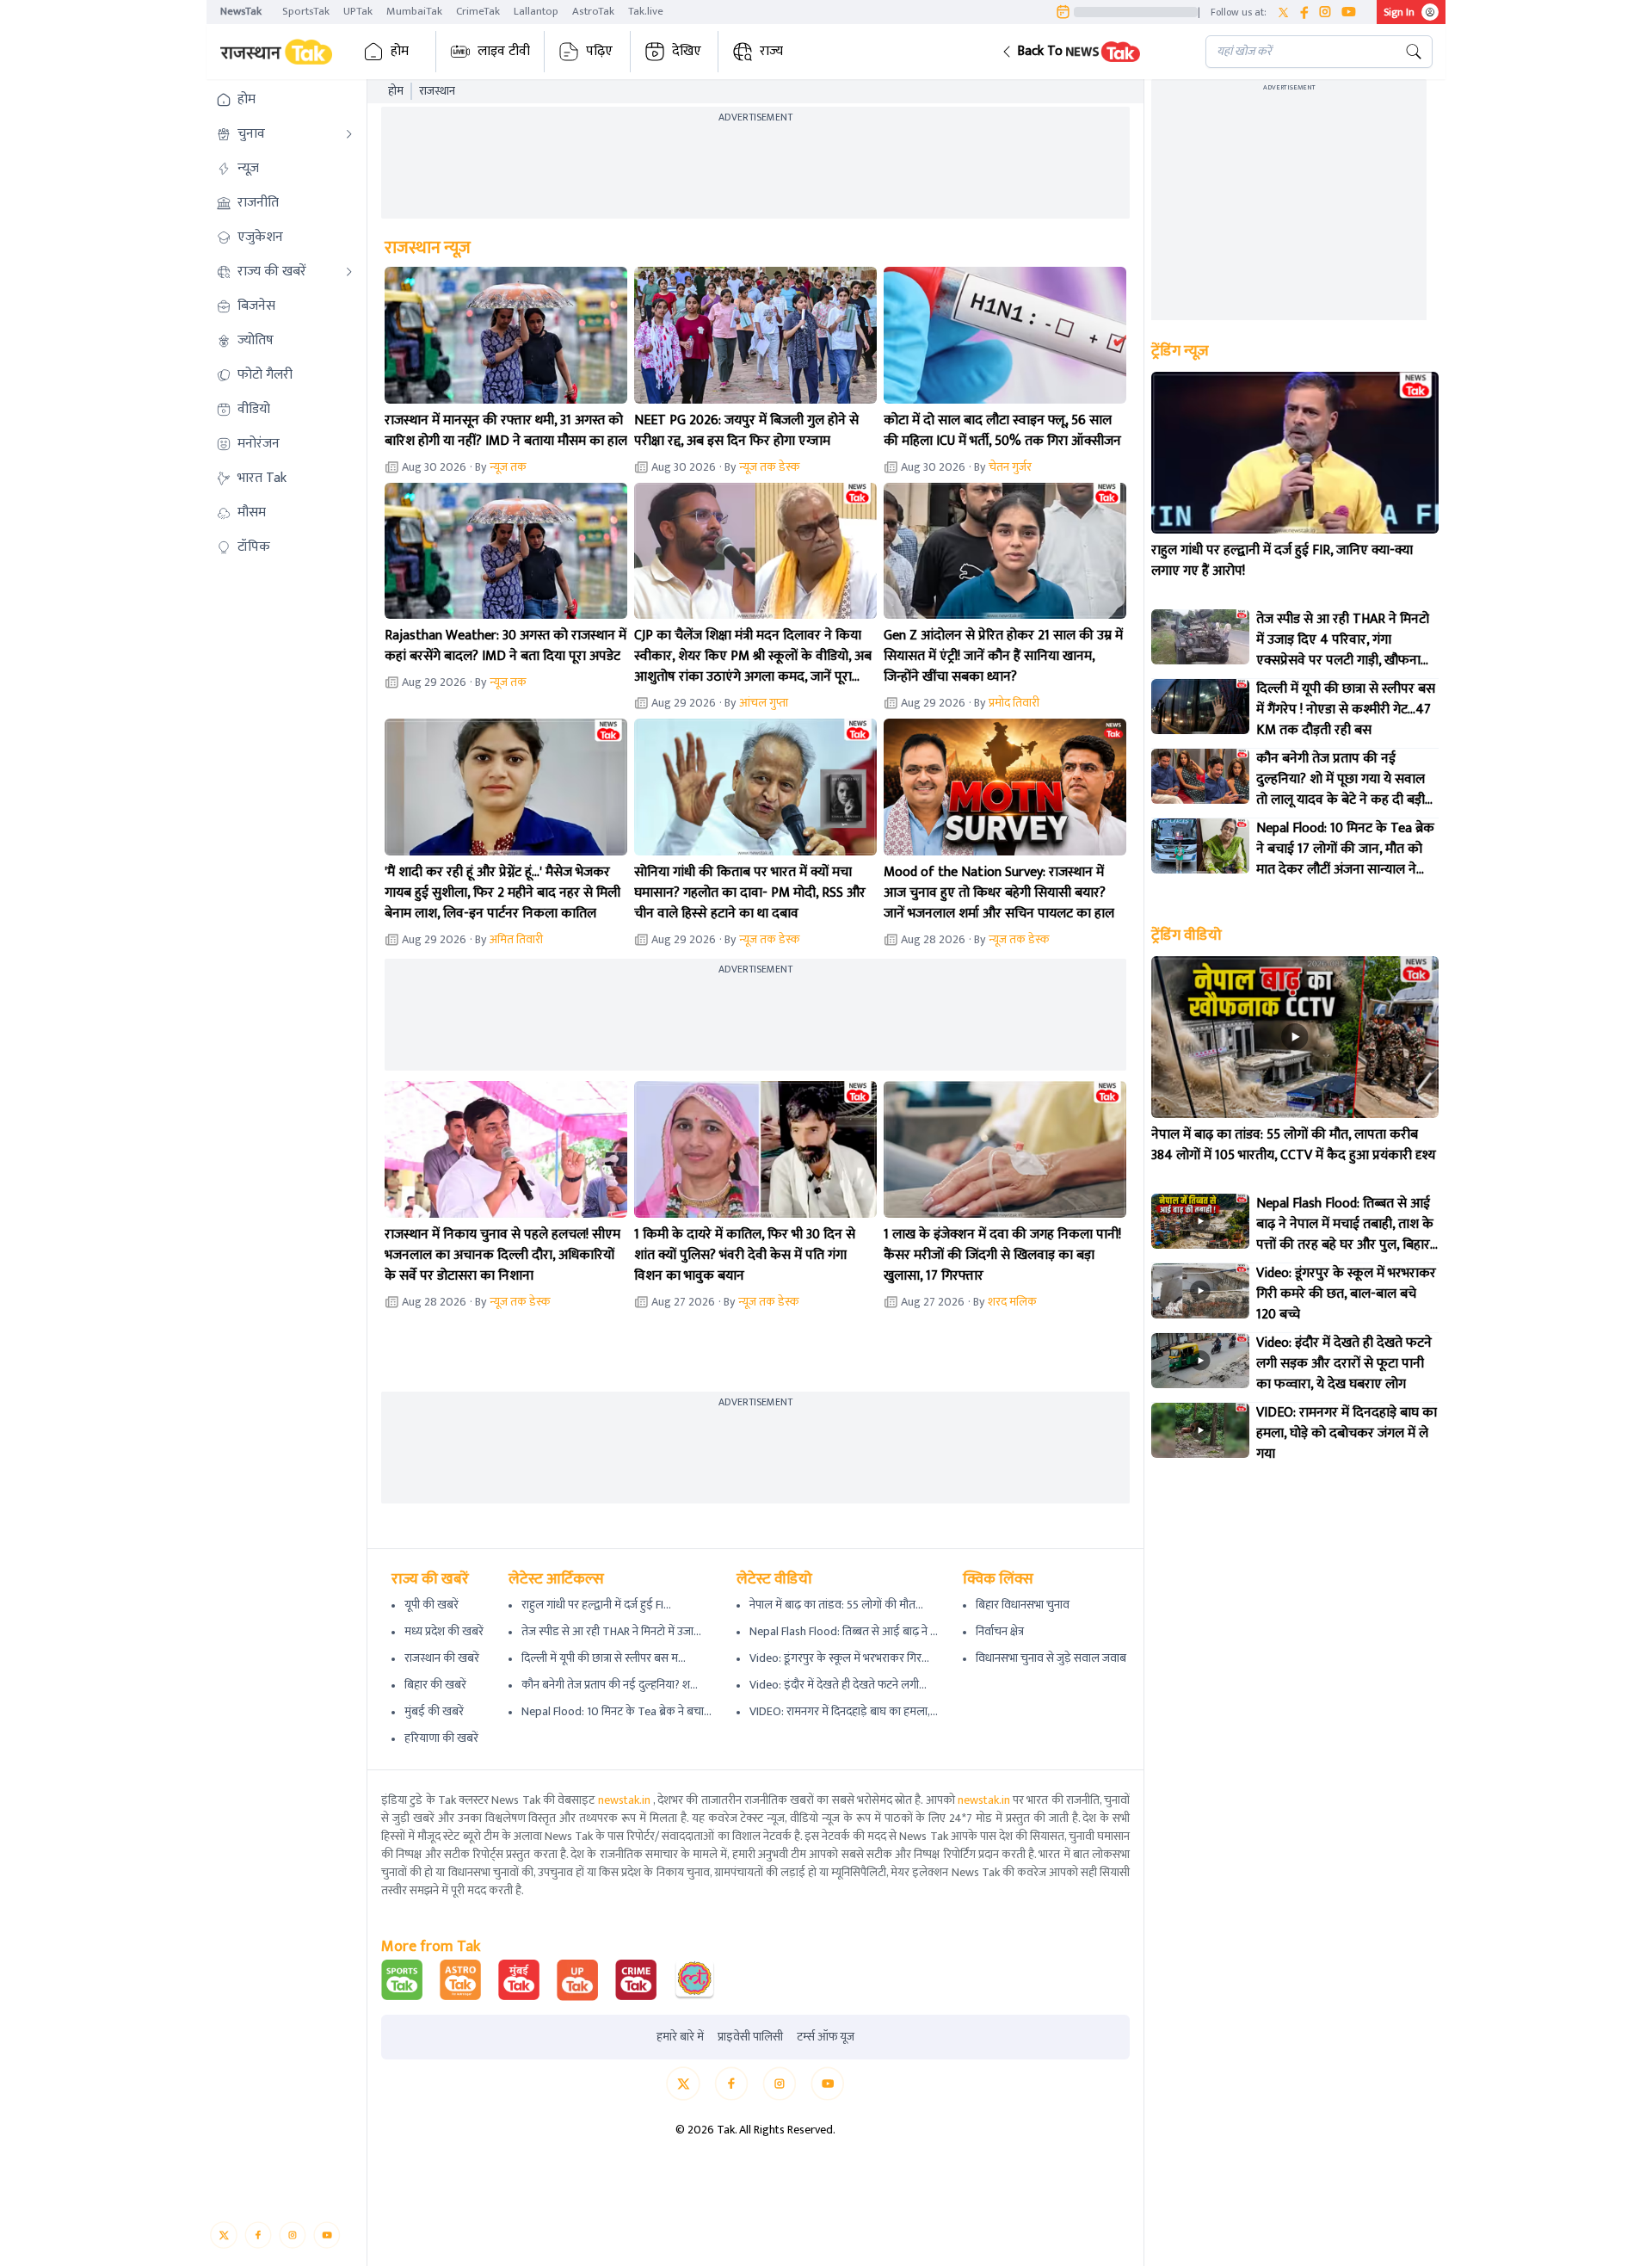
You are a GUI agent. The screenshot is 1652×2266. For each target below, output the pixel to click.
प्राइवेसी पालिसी (750, 2037)
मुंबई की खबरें (434, 1711)
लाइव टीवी (504, 51)
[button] (1090, 52)
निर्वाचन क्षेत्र (1000, 1631)
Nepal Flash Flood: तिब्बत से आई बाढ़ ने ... (844, 1631)
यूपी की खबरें (431, 1605)
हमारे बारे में (680, 2037)
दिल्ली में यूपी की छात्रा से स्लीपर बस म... (604, 1658)
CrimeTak (478, 11)
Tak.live (646, 11)
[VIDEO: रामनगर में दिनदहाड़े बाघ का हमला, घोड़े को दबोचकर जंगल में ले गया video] (1200, 1430)
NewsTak (241, 11)
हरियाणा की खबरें (441, 1738)
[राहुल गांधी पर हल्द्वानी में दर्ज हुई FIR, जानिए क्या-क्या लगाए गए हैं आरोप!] (1295, 453)
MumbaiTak (414, 11)
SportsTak (306, 11)
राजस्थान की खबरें (442, 1658)
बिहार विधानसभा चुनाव (1023, 1605)
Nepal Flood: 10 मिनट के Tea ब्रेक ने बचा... (616, 1711)
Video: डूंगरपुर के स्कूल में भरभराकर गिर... (839, 1658)
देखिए (687, 51)
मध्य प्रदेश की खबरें (444, 1631)
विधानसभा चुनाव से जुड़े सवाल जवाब (1051, 1658)
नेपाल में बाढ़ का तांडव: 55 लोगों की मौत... (836, 1605)
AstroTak (593, 11)
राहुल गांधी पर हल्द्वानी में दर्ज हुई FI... (596, 1605)
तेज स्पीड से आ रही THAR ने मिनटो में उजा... (611, 1631)
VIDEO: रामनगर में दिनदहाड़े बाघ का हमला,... (844, 1711)
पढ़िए (599, 51)
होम (400, 51)
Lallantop (536, 11)
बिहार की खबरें (435, 1685)
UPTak (358, 11)
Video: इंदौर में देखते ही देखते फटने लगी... (838, 1685)
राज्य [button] (771, 51)
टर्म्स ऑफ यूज (826, 2037)
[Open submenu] (349, 134)
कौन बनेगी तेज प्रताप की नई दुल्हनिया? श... (610, 1685)
